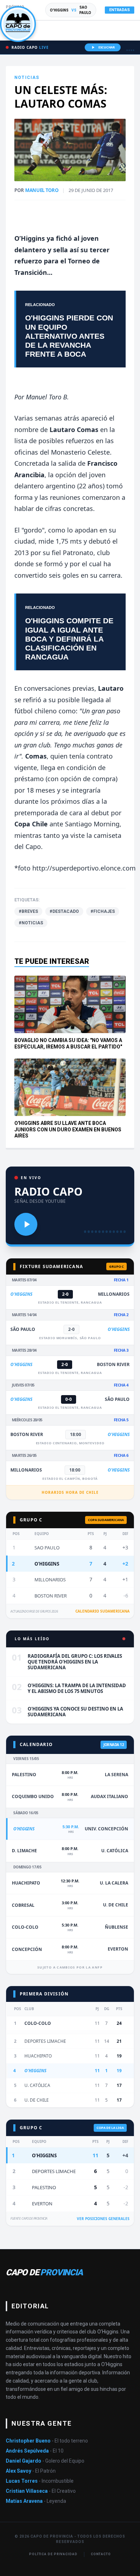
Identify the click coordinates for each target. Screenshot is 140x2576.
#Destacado (64, 911)
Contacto (101, 2554)
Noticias (27, 78)
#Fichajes (103, 911)
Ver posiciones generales (103, 2219)
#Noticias (31, 923)
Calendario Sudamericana (102, 1611)
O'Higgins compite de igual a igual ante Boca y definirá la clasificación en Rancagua (69, 639)
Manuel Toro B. (46, 397)
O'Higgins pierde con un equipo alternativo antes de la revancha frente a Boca (69, 336)
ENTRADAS (120, 10)
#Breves (28, 911)
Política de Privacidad (53, 2554)
